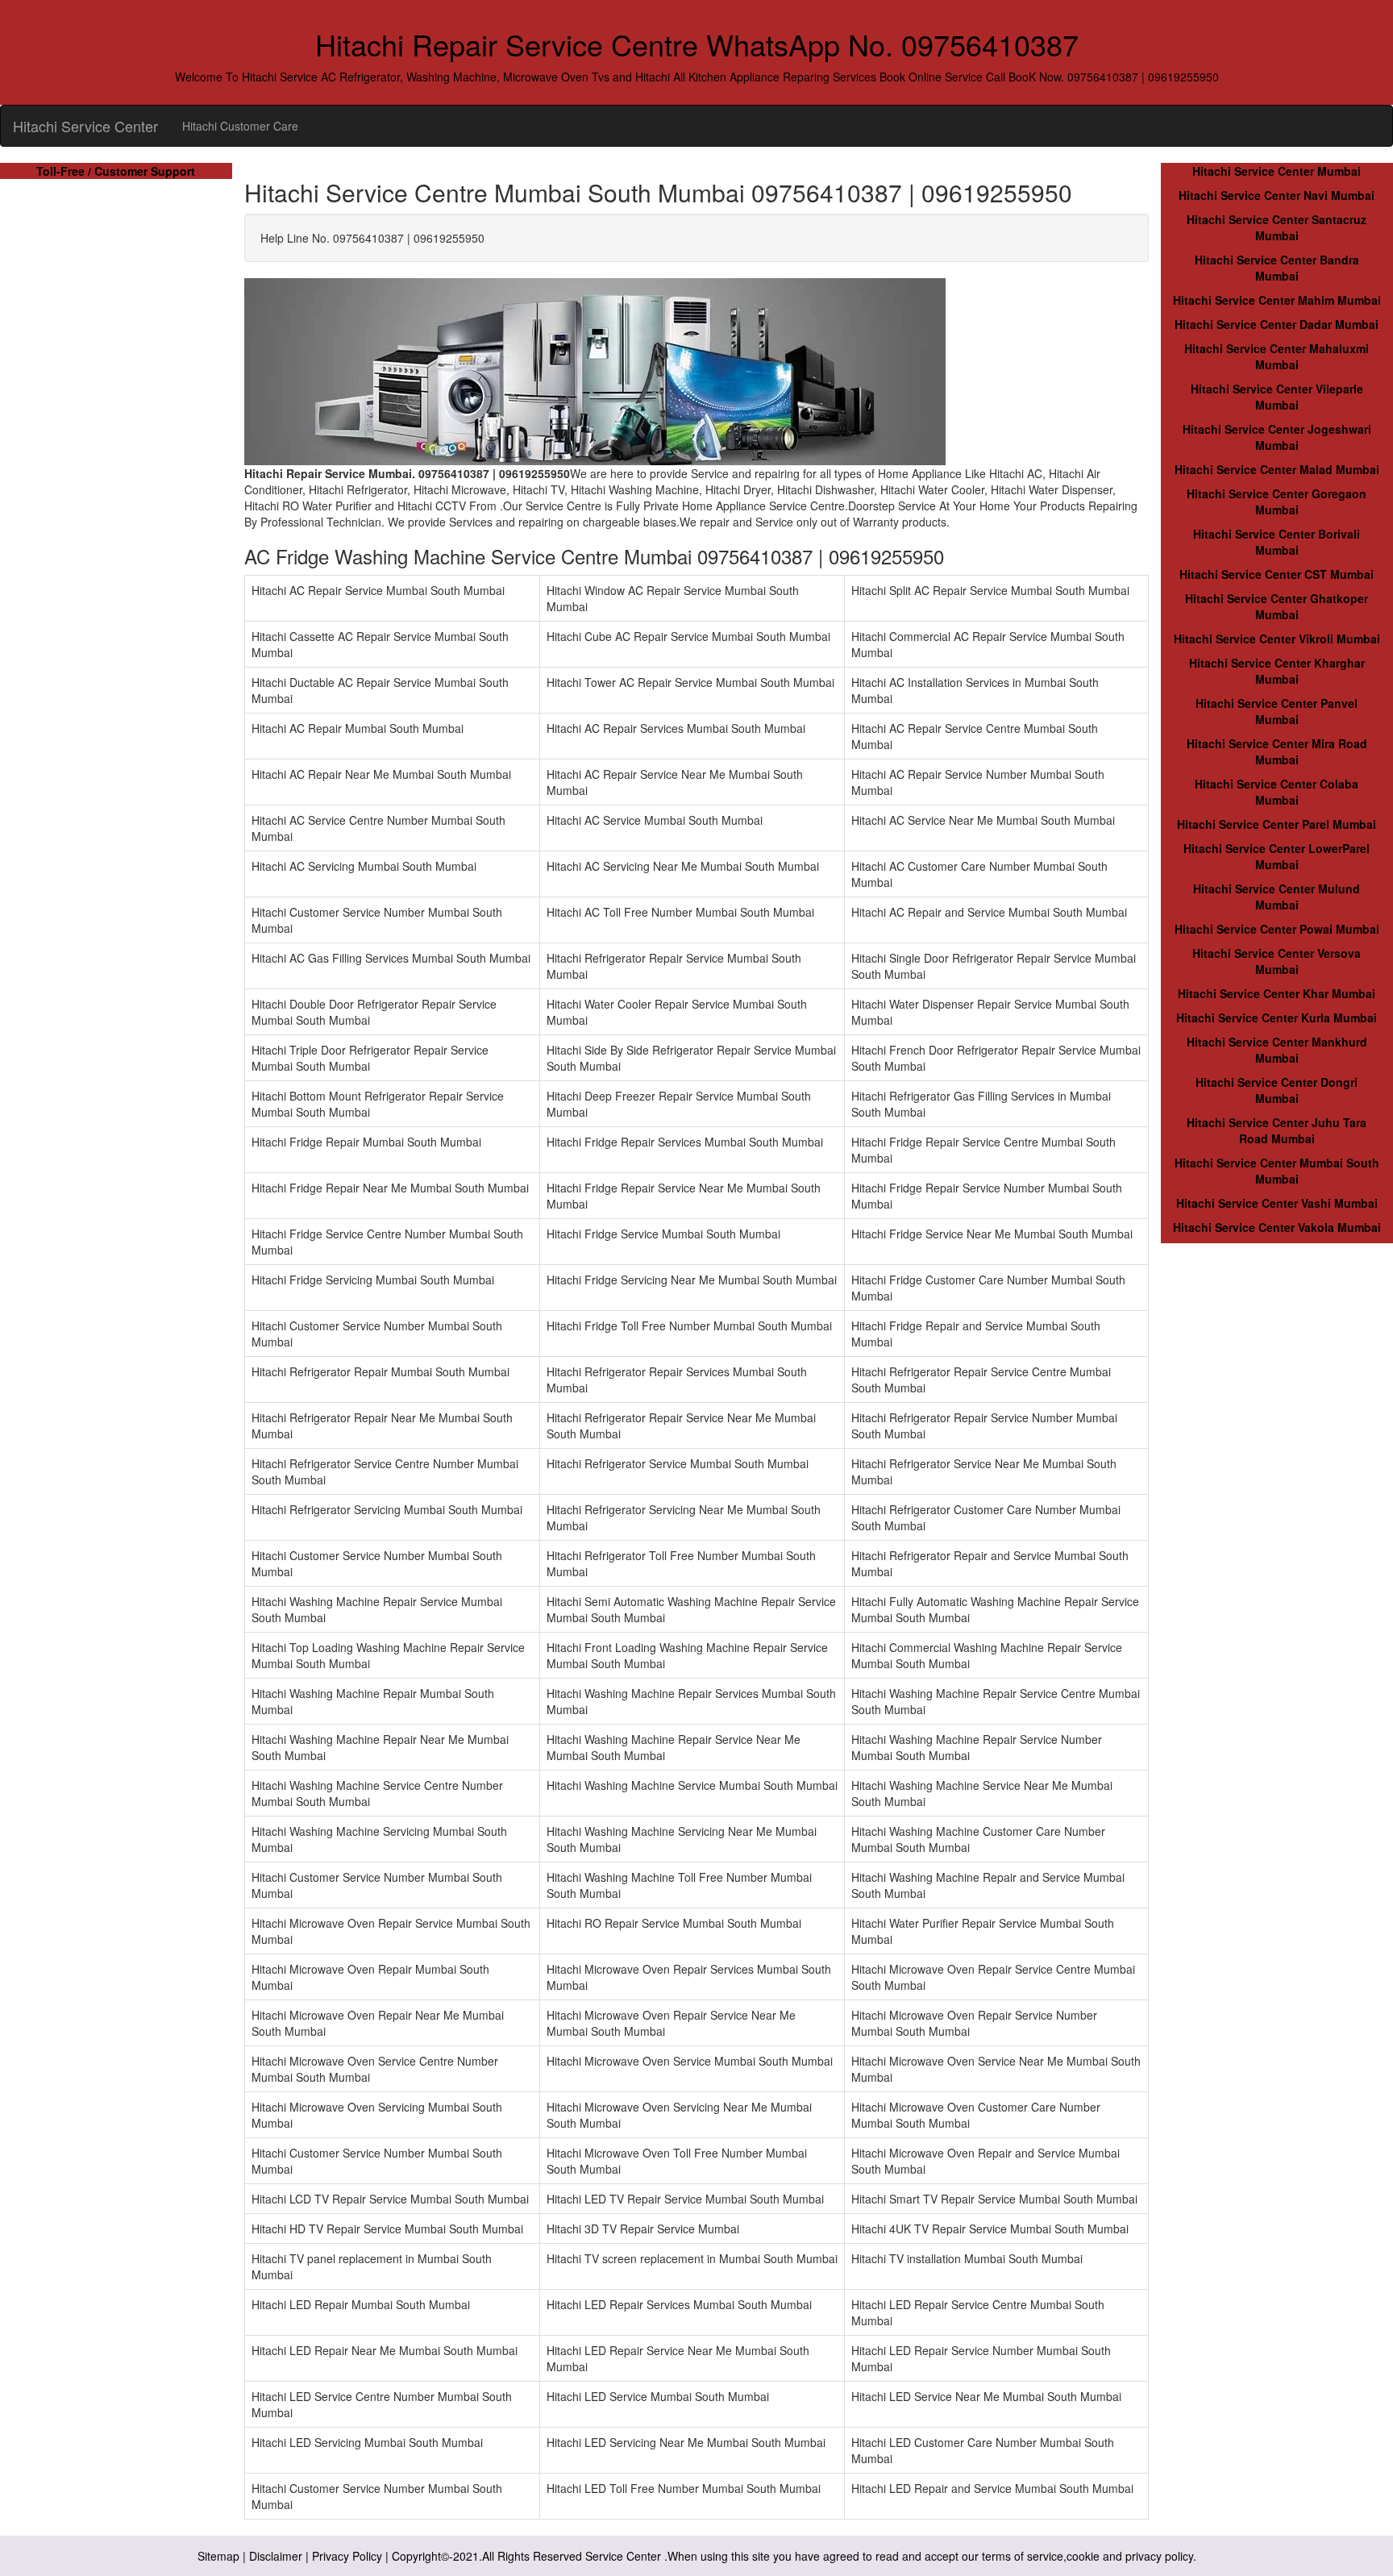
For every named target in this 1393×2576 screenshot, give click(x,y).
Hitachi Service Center (85, 126)
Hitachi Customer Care (240, 126)
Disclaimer (276, 2556)
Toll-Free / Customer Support (116, 171)
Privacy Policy (347, 2556)
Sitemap (218, 2556)
